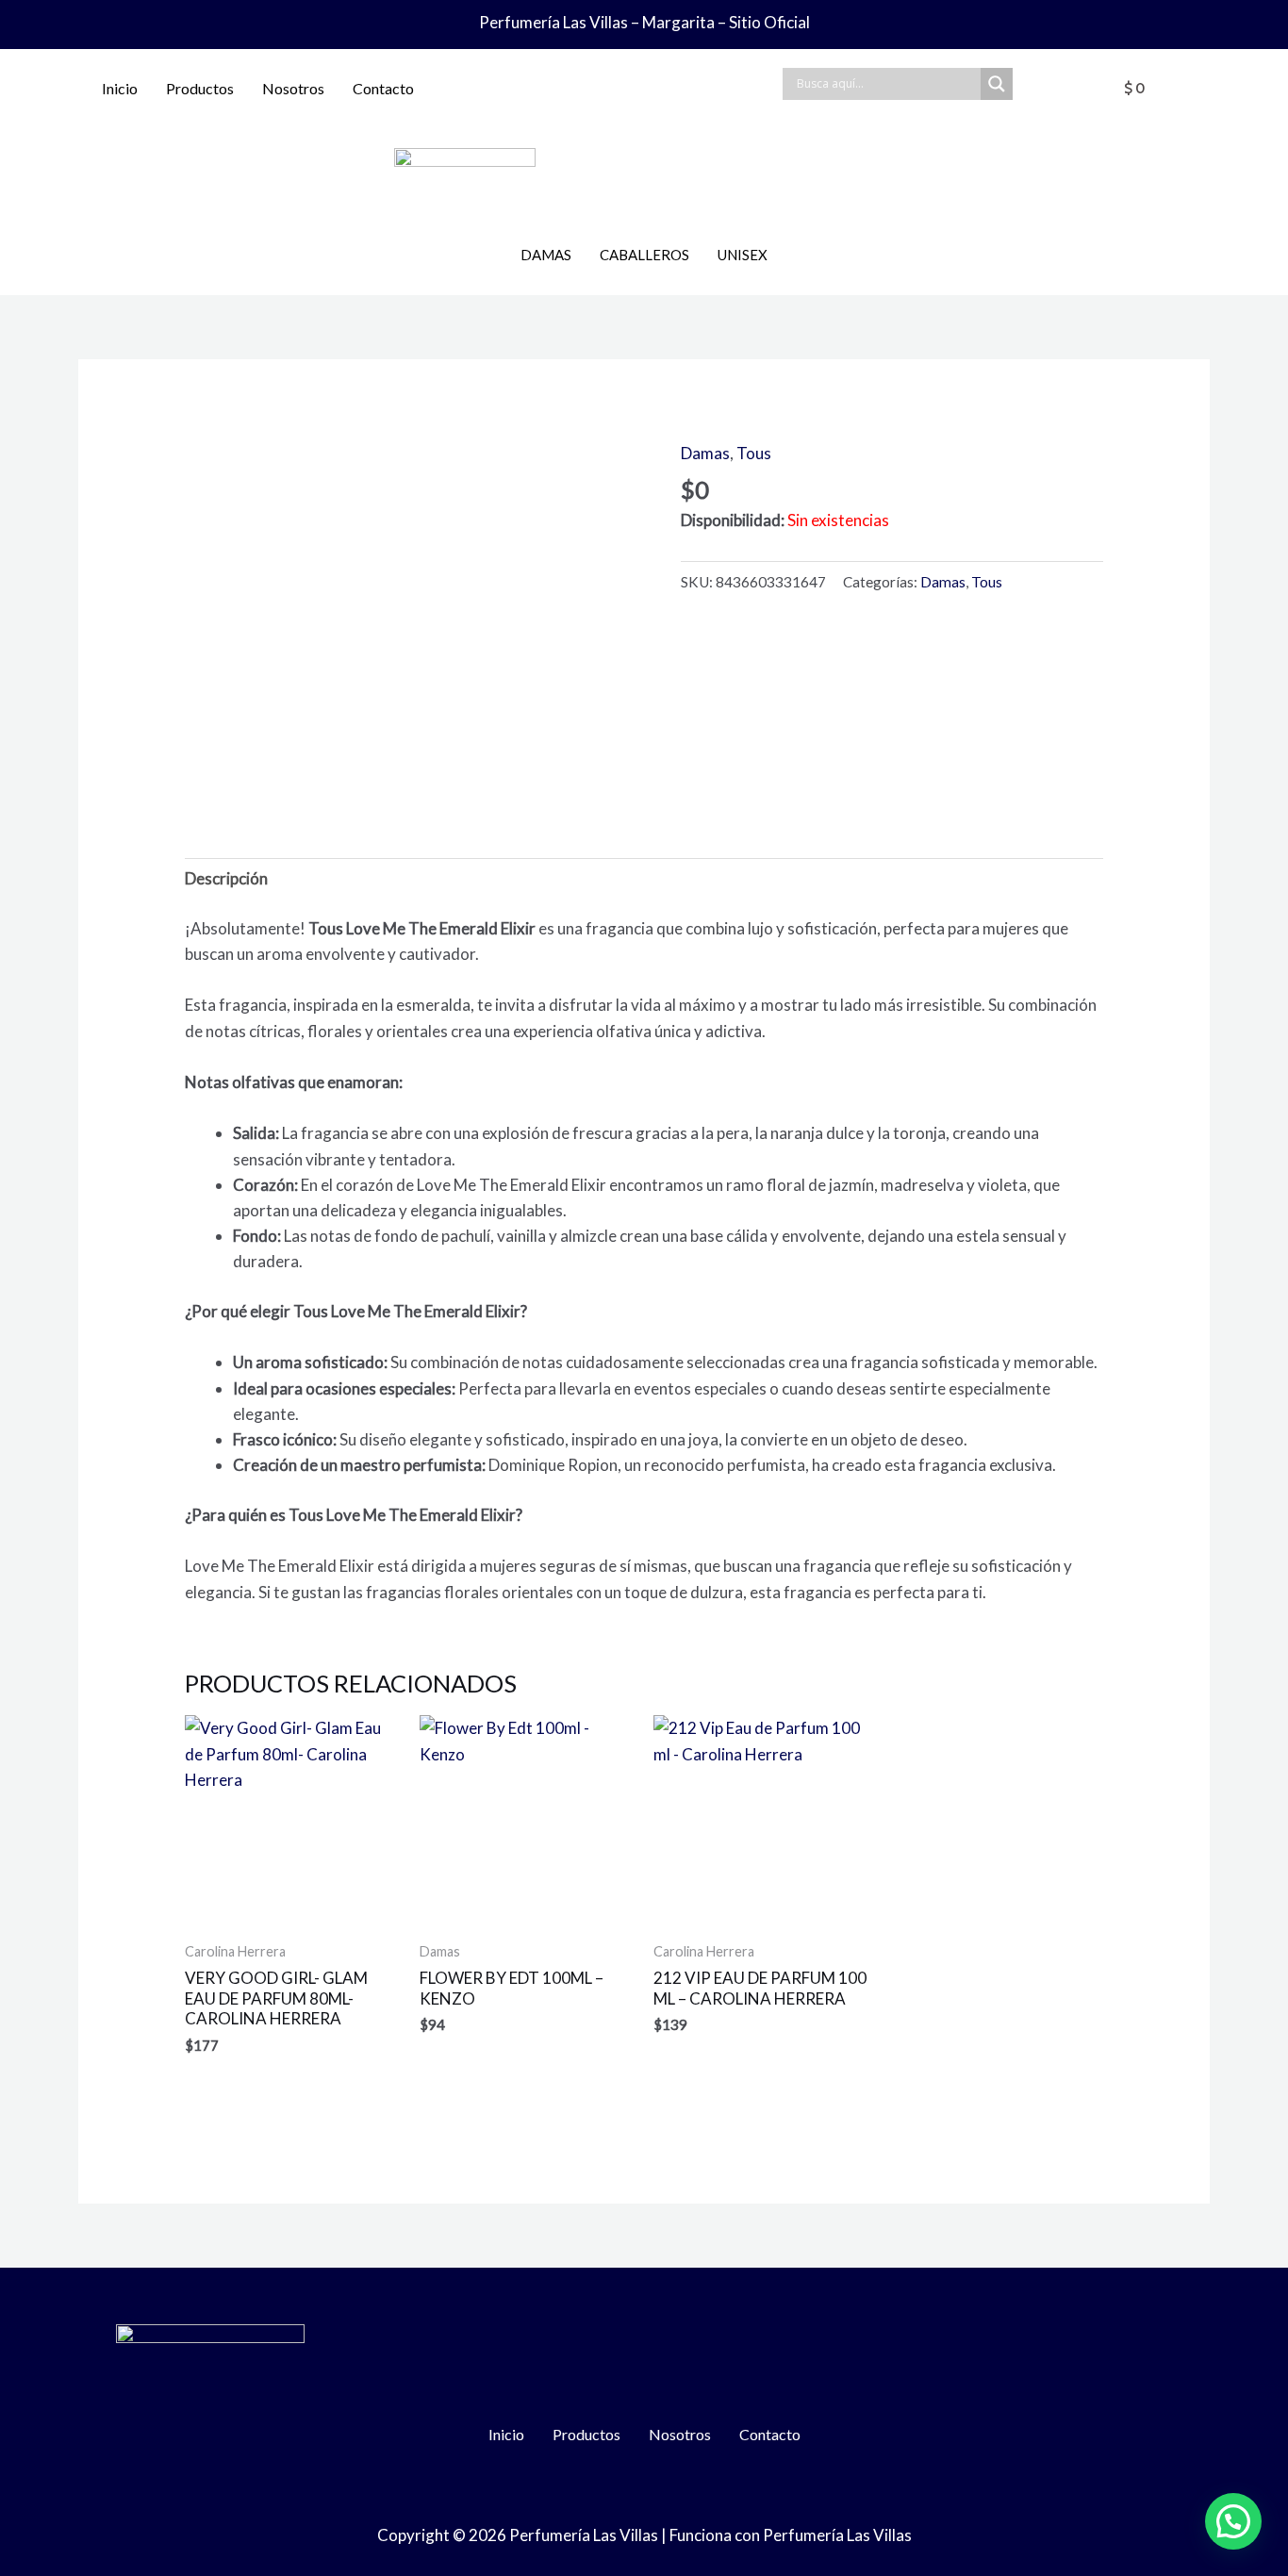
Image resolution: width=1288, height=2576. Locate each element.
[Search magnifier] (997, 84)
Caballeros (644, 255)
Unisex (743, 255)
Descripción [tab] (226, 878)
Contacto (383, 88)
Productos (200, 88)
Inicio (120, 88)
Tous (754, 453)
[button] (1233, 2521)
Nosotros (293, 88)
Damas (546, 255)
